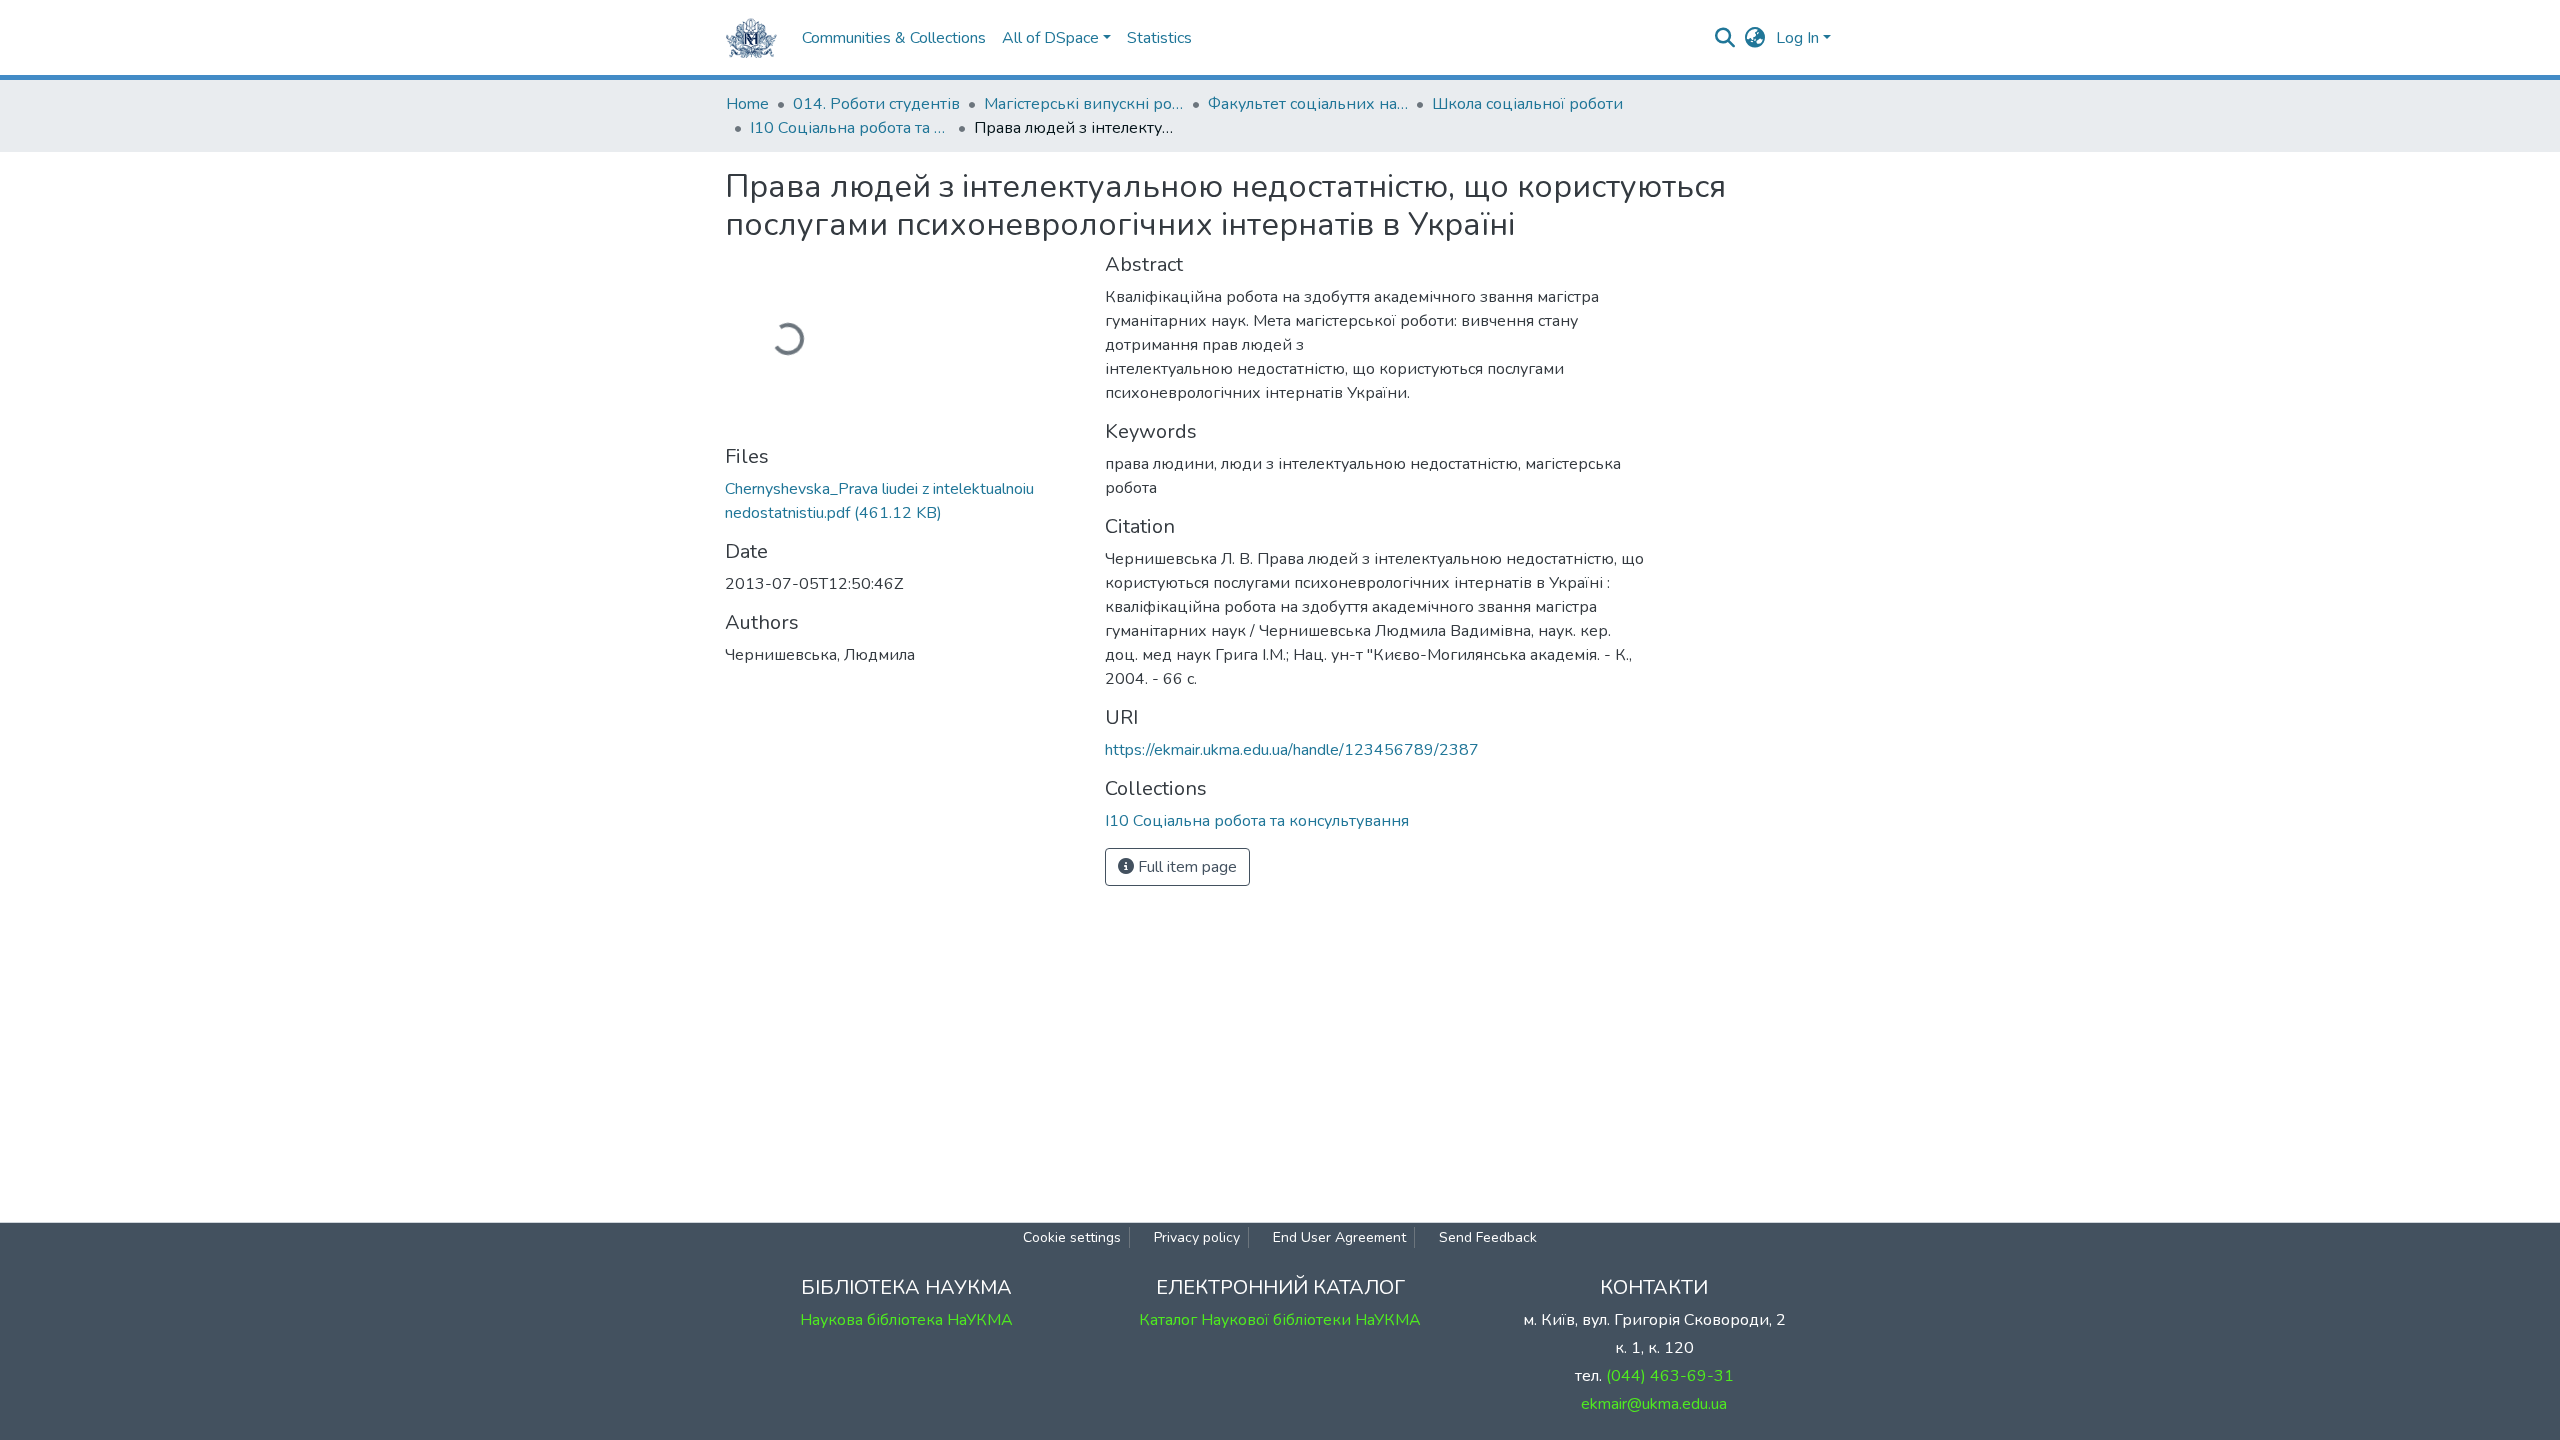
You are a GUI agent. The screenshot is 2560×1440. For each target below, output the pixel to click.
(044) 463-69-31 (1670, 1376)
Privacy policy (1197, 1237)
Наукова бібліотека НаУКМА (906, 1320)
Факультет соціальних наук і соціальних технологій (1308, 104)
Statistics (1159, 38)
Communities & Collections (894, 38)
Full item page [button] (1185, 867)
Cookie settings (1072, 1237)
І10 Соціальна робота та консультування (850, 128)
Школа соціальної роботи (1527, 104)
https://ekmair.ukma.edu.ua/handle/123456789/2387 (1292, 750)
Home (747, 104)
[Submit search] (1725, 38)
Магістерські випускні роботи (1084, 104)
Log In (1797, 38)
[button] (1755, 38)
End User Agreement (1339, 1237)
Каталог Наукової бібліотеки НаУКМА (1280, 1320)
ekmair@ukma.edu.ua (1654, 1404)
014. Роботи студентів (876, 104)
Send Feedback (1488, 1237)
